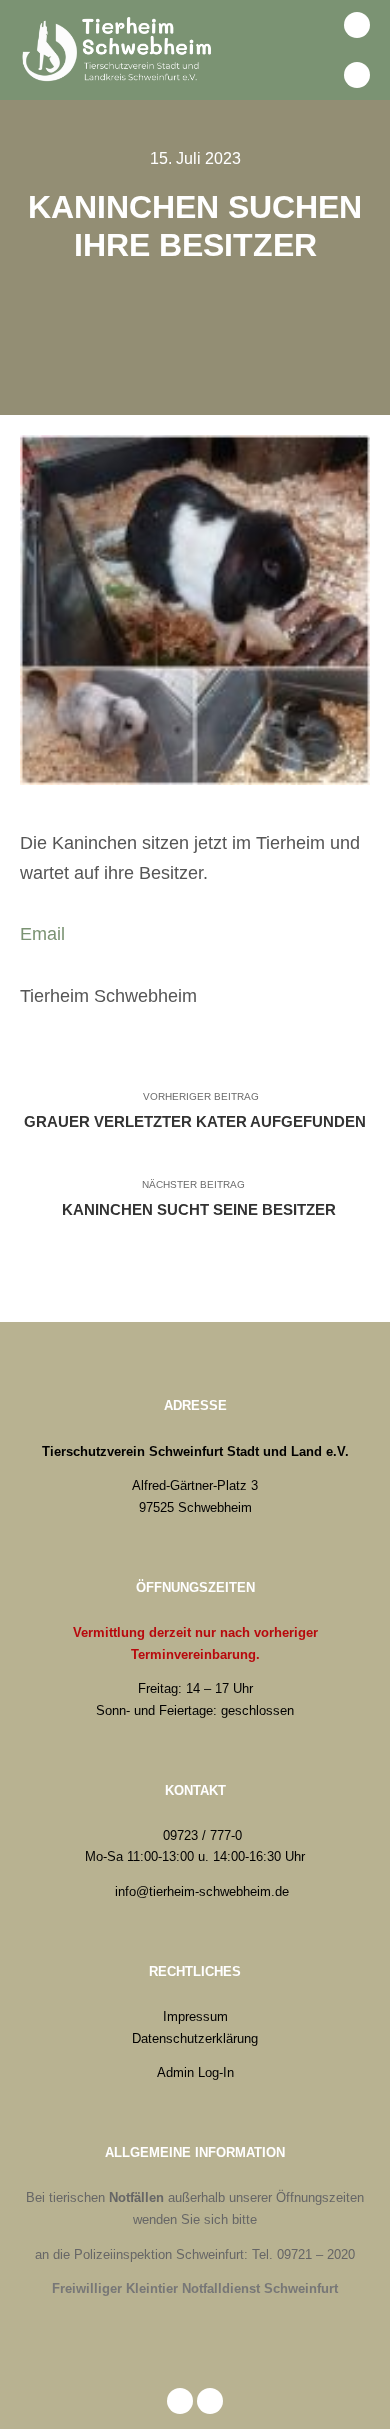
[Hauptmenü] (313, 75)
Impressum (195, 2016)
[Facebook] (357, 25)
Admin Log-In (195, 2072)
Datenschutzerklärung (195, 2038)
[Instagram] (357, 75)
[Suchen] (313, 25)
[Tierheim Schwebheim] (120, 50)
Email (42, 934)
